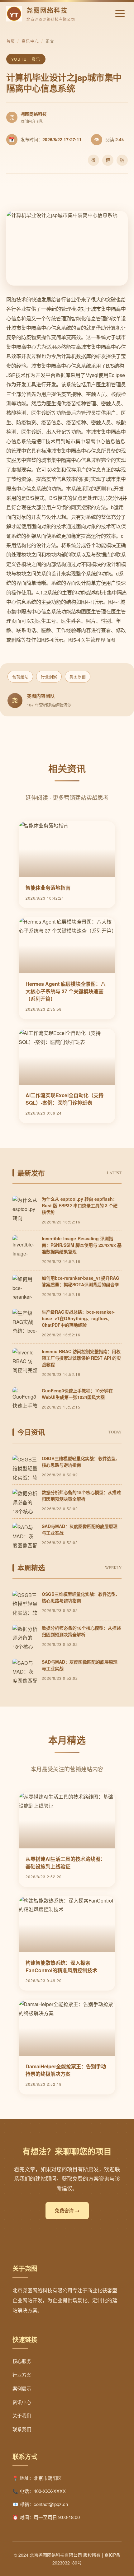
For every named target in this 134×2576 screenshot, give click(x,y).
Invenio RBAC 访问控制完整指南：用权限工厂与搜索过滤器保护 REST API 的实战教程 (81, 1358)
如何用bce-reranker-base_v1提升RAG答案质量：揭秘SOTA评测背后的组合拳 (81, 1281)
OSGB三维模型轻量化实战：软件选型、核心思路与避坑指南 (81, 1462)
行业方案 (22, 2375)
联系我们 (22, 2429)
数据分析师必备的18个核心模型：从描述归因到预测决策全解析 (81, 1495)
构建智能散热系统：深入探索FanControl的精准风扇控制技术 (61, 1966)
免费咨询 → (67, 2210)
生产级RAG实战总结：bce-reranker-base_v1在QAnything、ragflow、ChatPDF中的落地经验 (78, 1318)
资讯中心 (30, 41)
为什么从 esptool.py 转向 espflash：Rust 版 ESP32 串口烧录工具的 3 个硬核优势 (80, 1205)
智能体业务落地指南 (48, 888)
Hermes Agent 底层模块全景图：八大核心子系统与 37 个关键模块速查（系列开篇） (66, 991)
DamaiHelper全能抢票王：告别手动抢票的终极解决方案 (66, 2070)
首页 (11, 41)
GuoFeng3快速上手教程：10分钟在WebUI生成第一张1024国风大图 (77, 1394)
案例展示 (22, 2388)
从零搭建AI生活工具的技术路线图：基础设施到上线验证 (65, 1863)
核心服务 (22, 2361)
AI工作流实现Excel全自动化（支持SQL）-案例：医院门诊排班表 (65, 1099)
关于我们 (22, 2415)
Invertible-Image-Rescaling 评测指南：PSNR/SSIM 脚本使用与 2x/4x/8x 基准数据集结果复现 (82, 1245)
